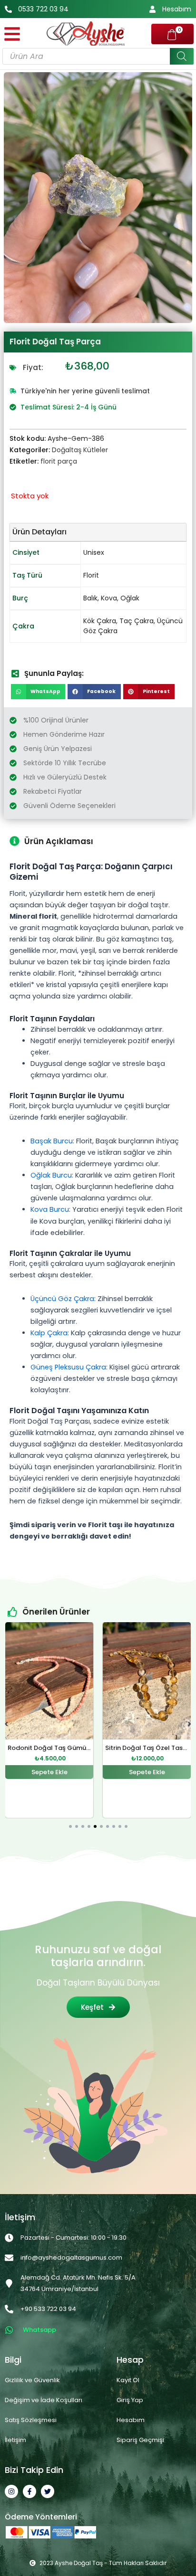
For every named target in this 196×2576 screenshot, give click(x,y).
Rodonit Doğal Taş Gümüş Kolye (58, 1748)
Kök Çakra (100, 621)
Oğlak (130, 598)
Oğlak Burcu (51, 1175)
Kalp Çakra (49, 1333)
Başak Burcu (52, 1141)
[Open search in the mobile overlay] (98, 56)
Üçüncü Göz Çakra (62, 1299)
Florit (91, 575)
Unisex (94, 552)
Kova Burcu (50, 1209)
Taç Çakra (137, 621)
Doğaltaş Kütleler (80, 450)
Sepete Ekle (49, 1773)
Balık (90, 598)
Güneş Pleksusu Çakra (68, 1367)
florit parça (59, 461)
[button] (38, 692)
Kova (109, 598)
